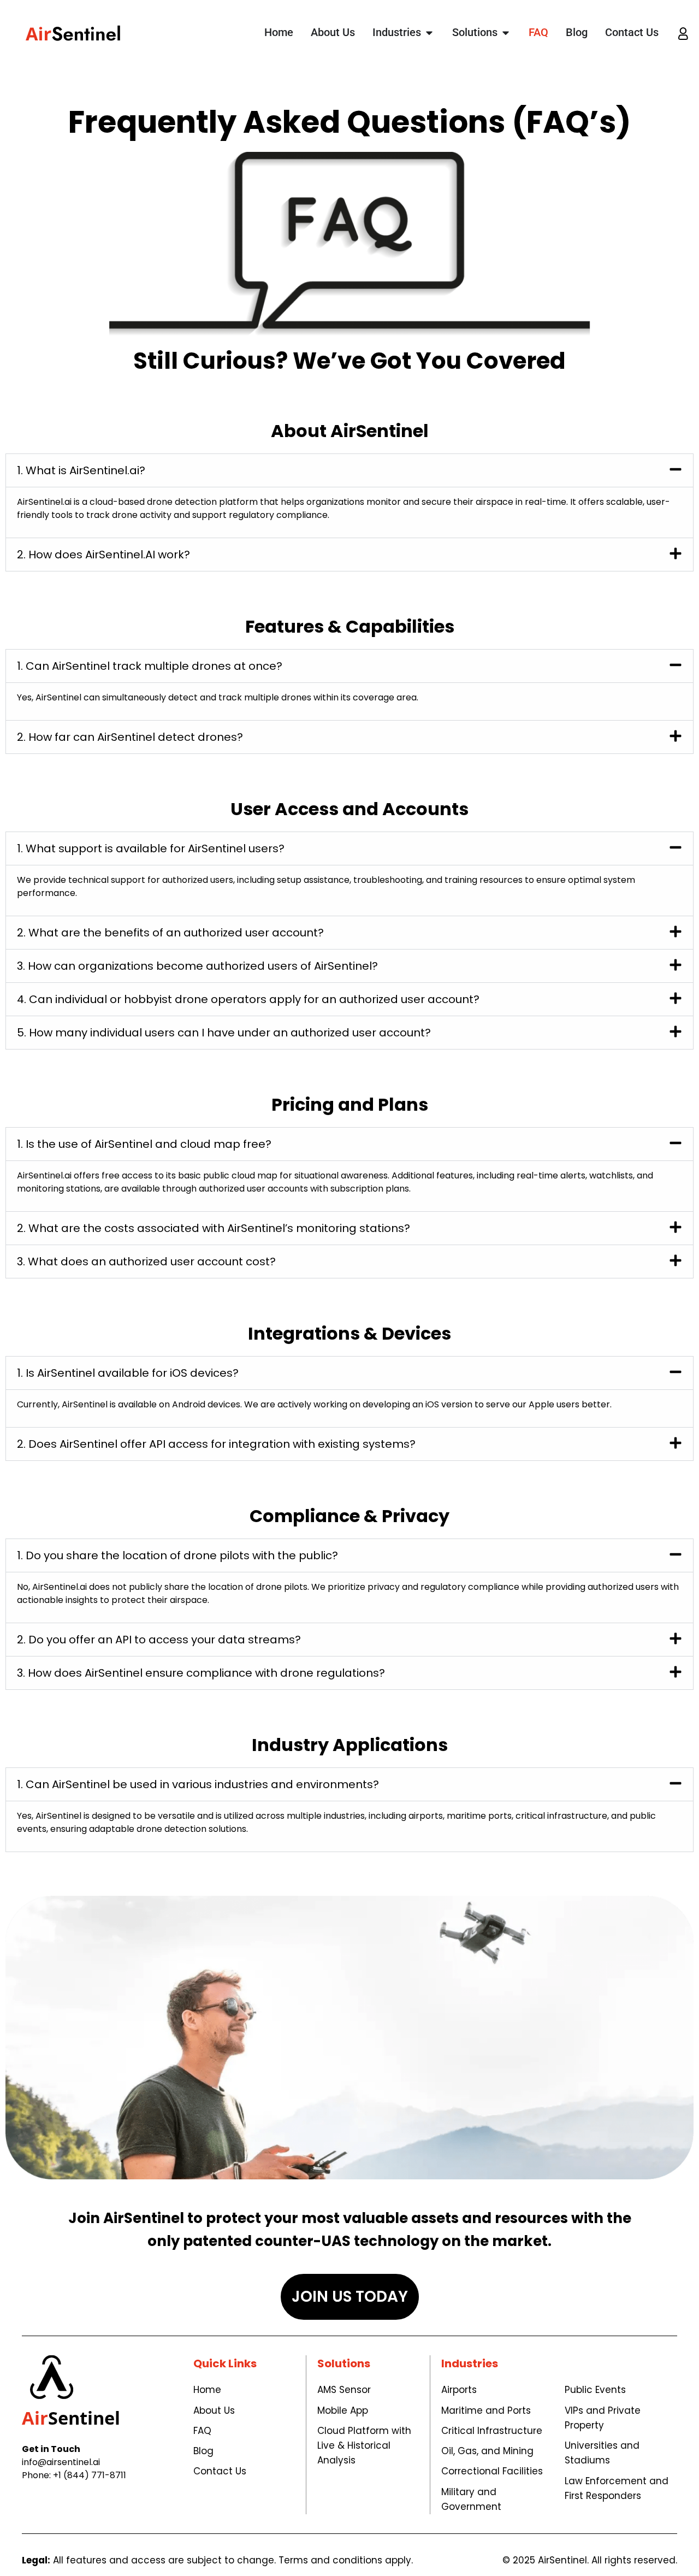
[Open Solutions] (506, 33)
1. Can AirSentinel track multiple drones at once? (150, 666)
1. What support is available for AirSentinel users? (151, 848)
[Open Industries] (429, 33)
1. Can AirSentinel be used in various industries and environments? (198, 1784)
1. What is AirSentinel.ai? (81, 470)
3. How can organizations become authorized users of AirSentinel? (197, 966)
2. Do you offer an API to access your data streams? (159, 1640)
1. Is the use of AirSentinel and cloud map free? (144, 1144)
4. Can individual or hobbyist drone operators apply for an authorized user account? (248, 999)
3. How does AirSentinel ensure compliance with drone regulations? (201, 1673)
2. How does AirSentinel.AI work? (103, 555)
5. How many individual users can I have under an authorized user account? (224, 1033)
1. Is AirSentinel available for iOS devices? (128, 1373)
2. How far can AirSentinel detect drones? (130, 737)
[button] (349, 470)
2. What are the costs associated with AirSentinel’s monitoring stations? (214, 1228)
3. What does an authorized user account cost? (146, 1262)
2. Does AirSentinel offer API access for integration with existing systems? (216, 1444)
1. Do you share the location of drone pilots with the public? (177, 1555)
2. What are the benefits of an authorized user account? (170, 933)
